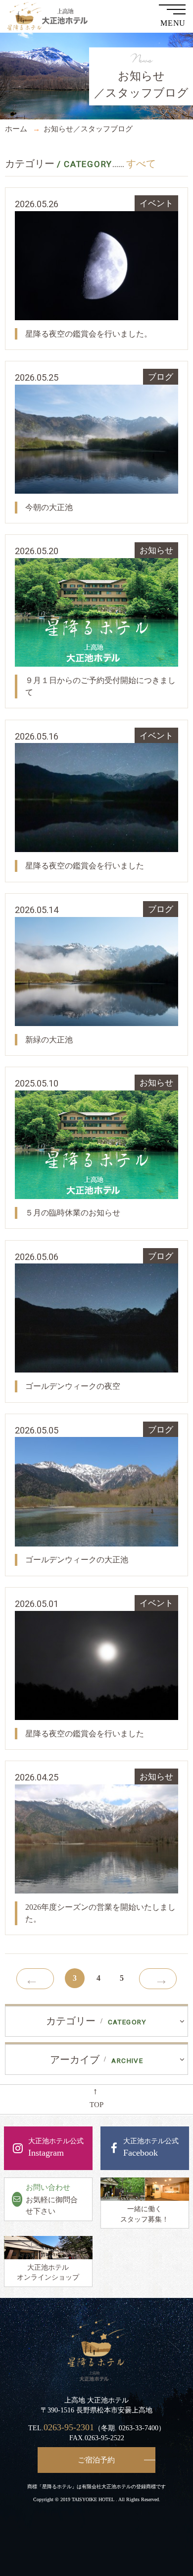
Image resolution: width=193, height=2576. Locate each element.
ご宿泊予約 (96, 2460)
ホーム (16, 129)
